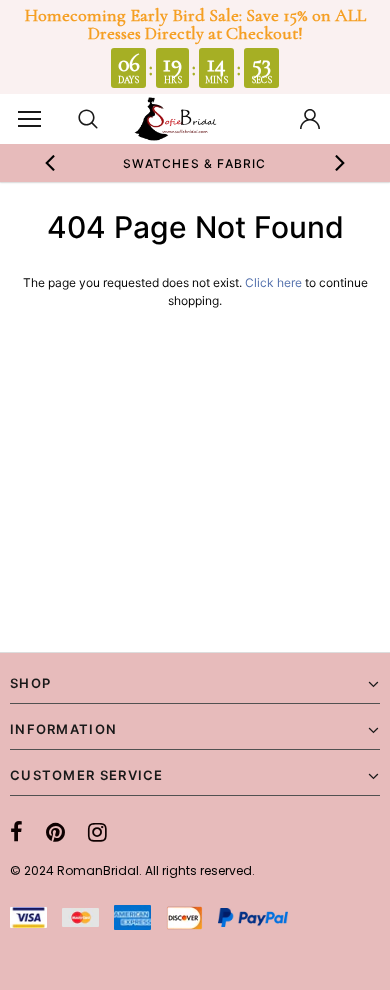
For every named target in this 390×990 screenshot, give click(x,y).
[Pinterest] (55, 832)
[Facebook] (16, 832)
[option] (195, 163)
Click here (275, 282)
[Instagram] (97, 832)
